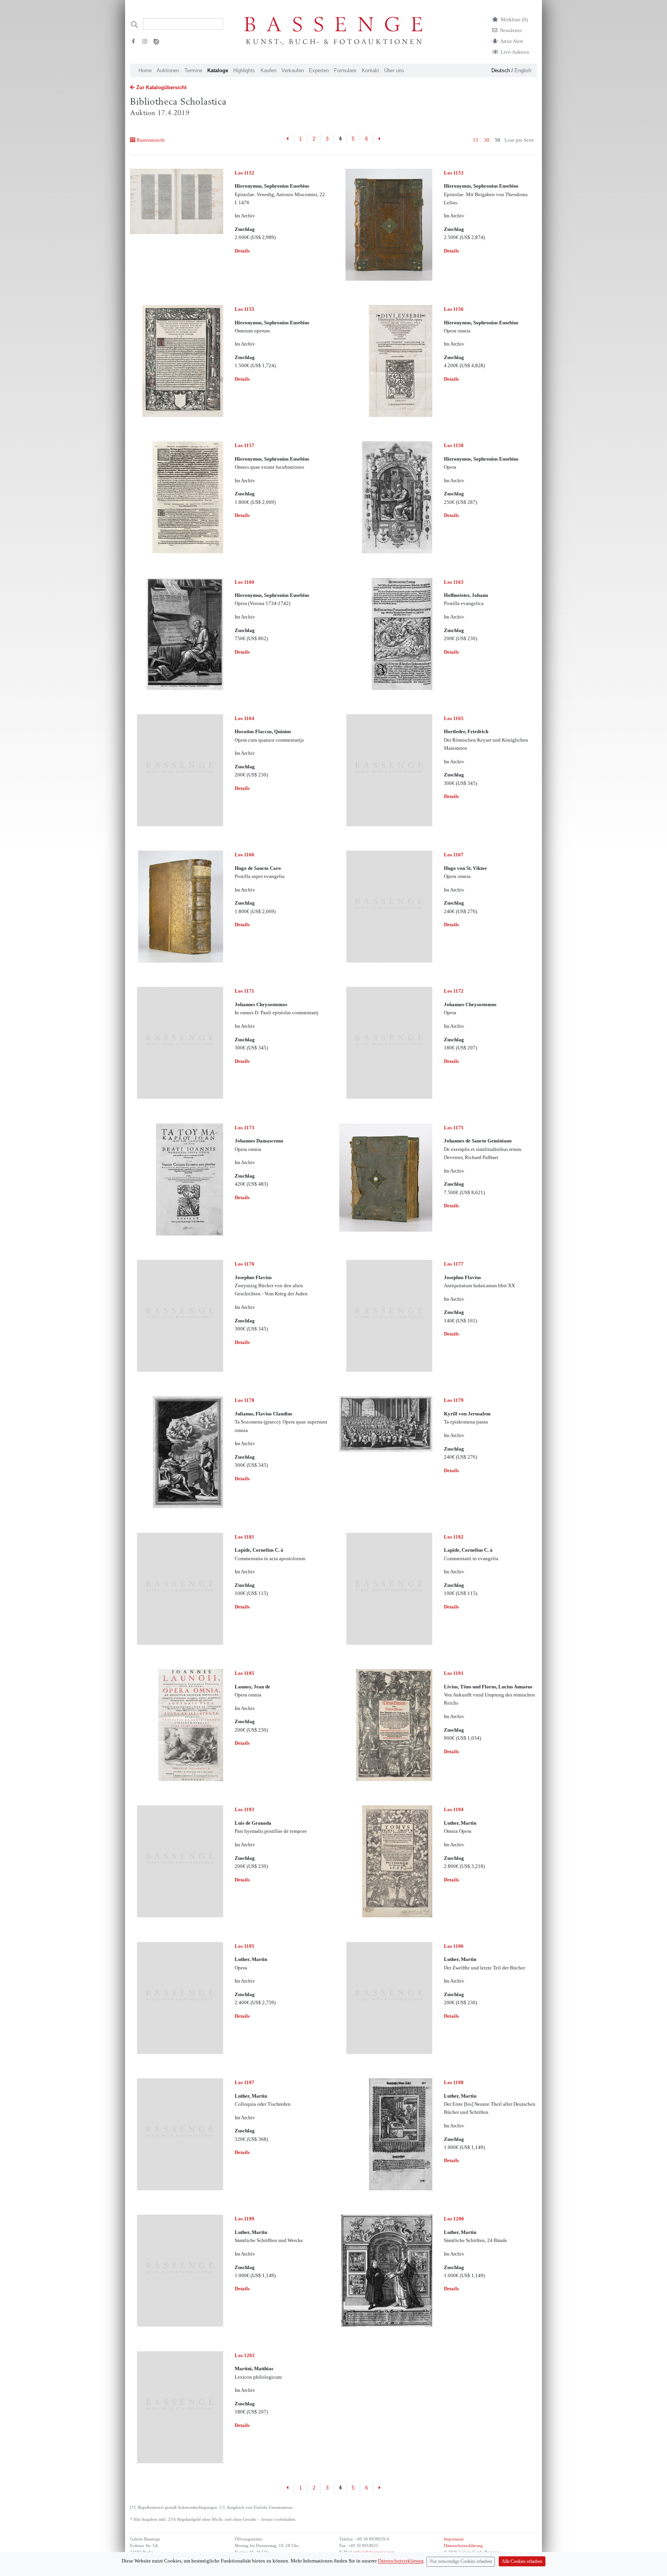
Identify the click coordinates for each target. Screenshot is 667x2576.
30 (487, 140)
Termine (193, 70)
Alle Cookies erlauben (522, 2562)
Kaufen (268, 70)
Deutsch (501, 70)
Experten (319, 70)
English (523, 70)
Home (145, 70)
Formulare (345, 70)
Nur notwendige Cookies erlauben (461, 2562)
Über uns (394, 70)
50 (498, 140)
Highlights (244, 70)
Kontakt (370, 70)
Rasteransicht (151, 140)
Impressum (454, 2539)
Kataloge (218, 70)
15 (476, 140)
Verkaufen (293, 70)
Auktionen (168, 70)
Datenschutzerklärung (463, 2546)
